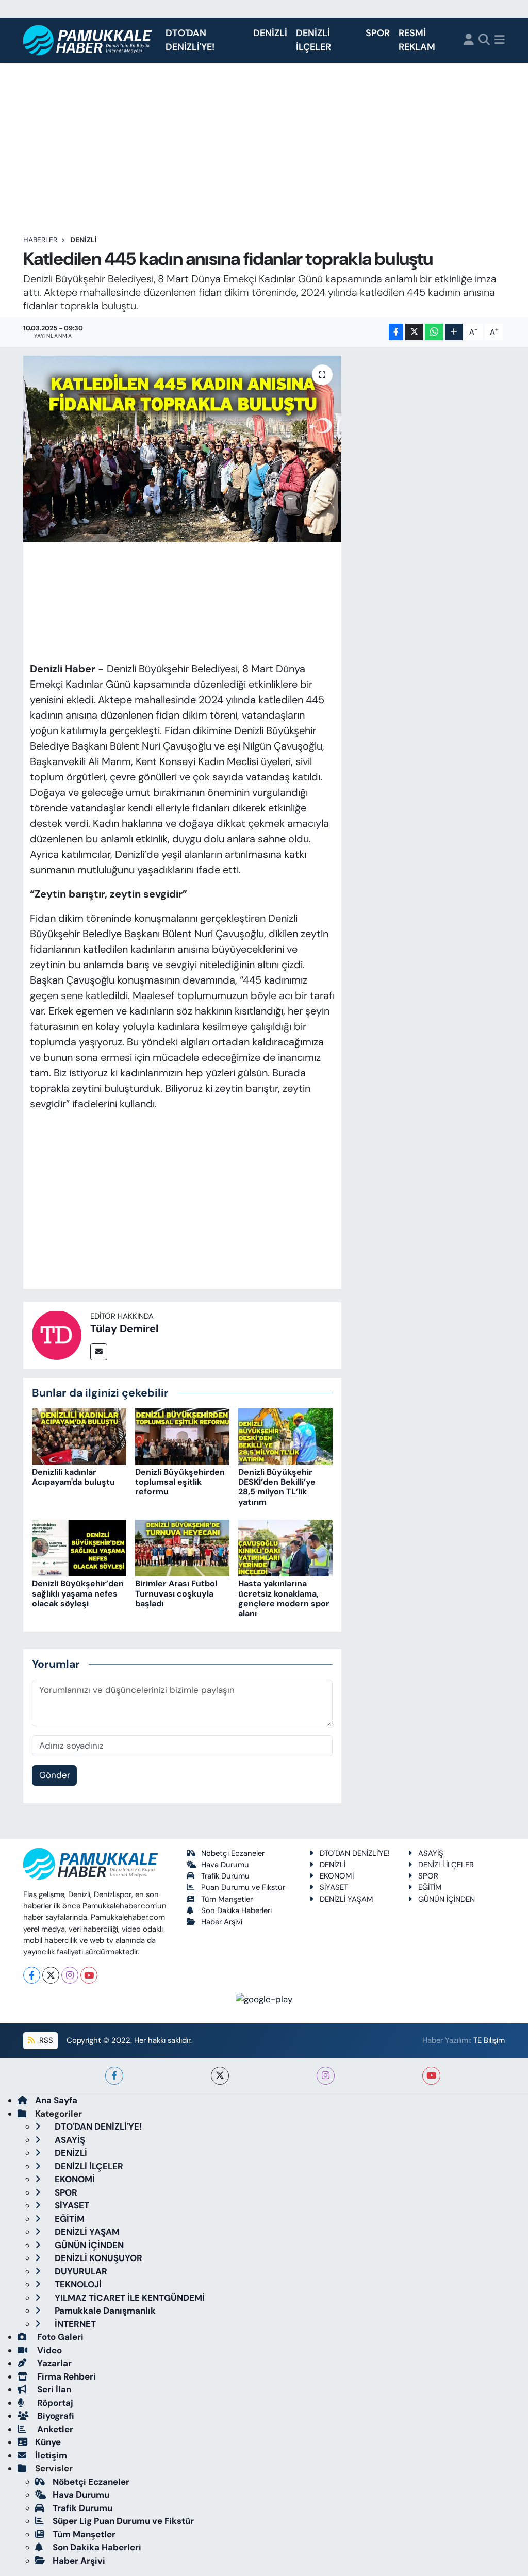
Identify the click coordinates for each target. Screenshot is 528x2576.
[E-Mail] (99, 1352)
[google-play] (264, 1999)
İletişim (51, 2455)
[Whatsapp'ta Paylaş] (434, 332)
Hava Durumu (225, 1865)
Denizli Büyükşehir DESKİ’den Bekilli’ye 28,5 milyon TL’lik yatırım (277, 1487)
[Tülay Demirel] (57, 1334)
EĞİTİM (430, 1887)
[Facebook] (32, 1975)
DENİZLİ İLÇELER (313, 40)
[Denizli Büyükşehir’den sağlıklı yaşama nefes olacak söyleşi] (79, 1548)
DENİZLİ (270, 33)
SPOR (378, 33)
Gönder (55, 1775)
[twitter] (220, 2076)
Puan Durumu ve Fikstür (243, 1887)
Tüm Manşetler (227, 1899)
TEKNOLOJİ (77, 2284)
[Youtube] (89, 1975)
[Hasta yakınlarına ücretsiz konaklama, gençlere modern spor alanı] (285, 1548)
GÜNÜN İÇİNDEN (447, 1899)
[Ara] (484, 40)
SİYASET (334, 1887)
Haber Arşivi (222, 1922)
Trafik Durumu (225, 1876)
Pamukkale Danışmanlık (104, 2311)
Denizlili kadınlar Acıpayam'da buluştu (73, 1477)
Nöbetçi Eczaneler (233, 1853)
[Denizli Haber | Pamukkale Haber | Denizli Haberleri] (88, 40)
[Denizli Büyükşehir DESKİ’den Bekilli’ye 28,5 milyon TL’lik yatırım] (285, 1436)
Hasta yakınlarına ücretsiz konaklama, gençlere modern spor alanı (284, 1598)
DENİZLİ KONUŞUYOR (97, 2258)
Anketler (54, 2429)
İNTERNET (74, 2324)
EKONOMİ (337, 1876)
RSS (45, 2040)
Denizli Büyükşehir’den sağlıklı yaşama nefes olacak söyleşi (78, 1593)
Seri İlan (53, 2389)
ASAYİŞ (431, 1853)
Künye (48, 2442)
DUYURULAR (80, 2271)
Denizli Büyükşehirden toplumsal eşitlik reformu (180, 1482)
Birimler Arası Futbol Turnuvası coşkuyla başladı (176, 1593)
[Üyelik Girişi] (469, 40)
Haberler (40, 240)
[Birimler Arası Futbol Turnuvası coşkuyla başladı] (182, 1548)
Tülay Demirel (124, 1328)
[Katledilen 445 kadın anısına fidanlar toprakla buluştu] (182, 449)
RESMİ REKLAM (417, 40)
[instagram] (326, 2076)
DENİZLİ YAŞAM (346, 1899)
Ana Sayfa (56, 2100)
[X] (51, 1975)
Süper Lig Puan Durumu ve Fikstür (123, 2521)
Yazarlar (53, 2363)
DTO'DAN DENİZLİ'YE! (190, 40)
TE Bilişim (489, 2040)
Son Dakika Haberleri (236, 1910)
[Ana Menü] (500, 40)
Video (48, 2350)
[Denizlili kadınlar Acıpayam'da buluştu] (79, 1436)
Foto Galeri (59, 2337)
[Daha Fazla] (454, 332)
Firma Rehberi (65, 2376)
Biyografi (55, 2416)
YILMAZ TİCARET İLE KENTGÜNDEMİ (129, 2298)
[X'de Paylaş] (414, 332)
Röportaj (54, 2403)
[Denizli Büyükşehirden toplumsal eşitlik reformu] (182, 1436)
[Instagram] (70, 1975)
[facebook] (114, 2076)
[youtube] (431, 2076)
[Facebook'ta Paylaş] (396, 332)
